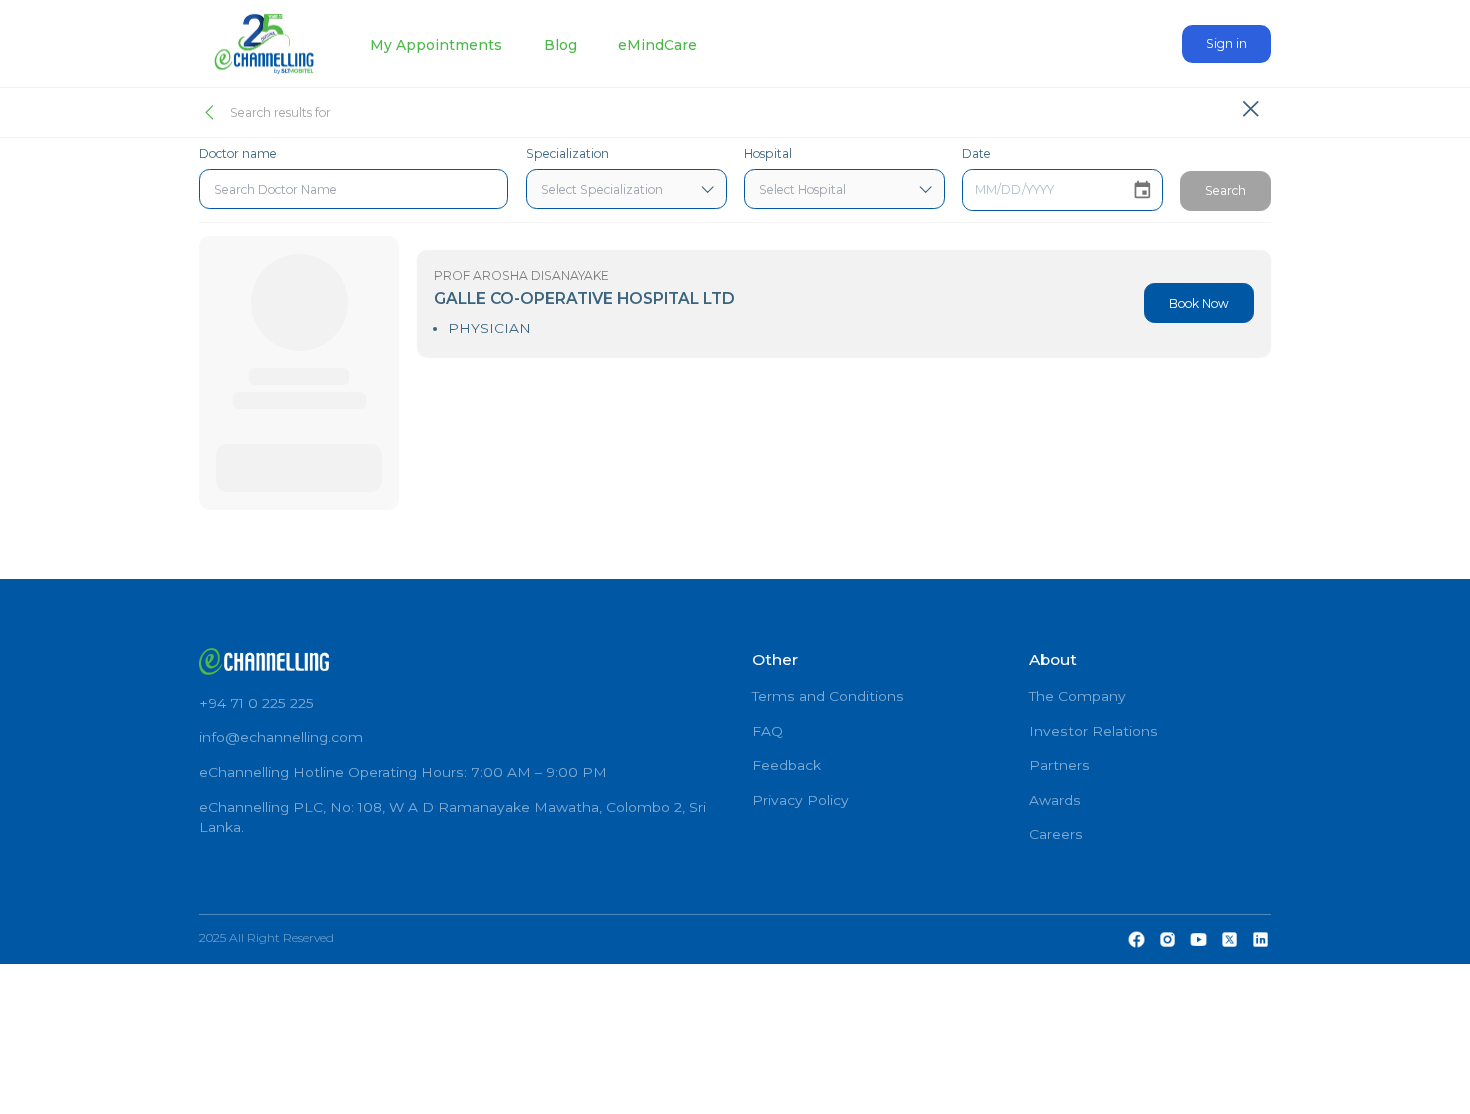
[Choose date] (1142, 190)
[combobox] (354, 189)
